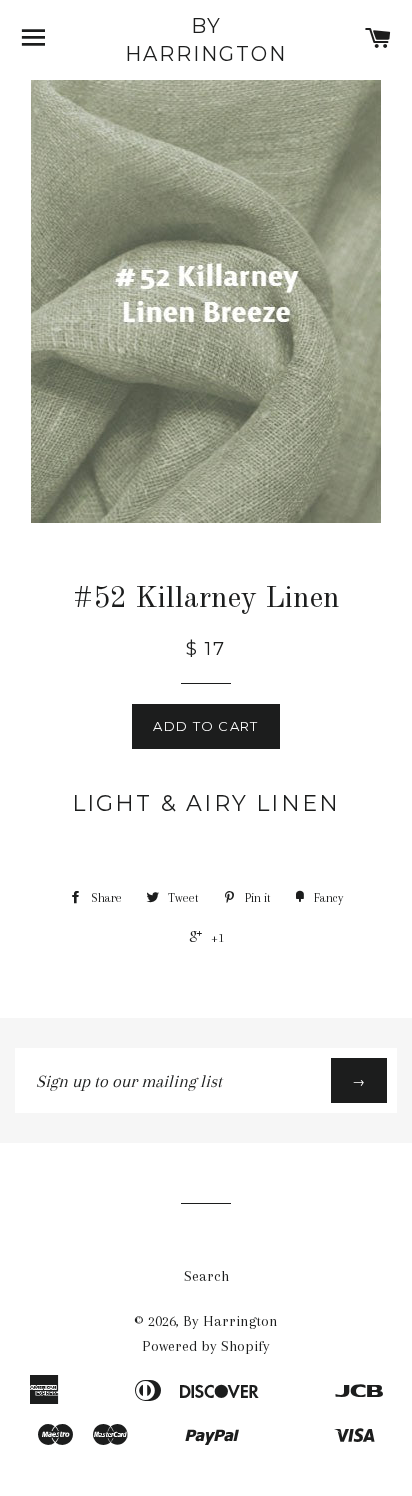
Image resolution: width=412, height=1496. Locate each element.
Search (206, 1276)
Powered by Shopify (206, 1346)
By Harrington (206, 40)
